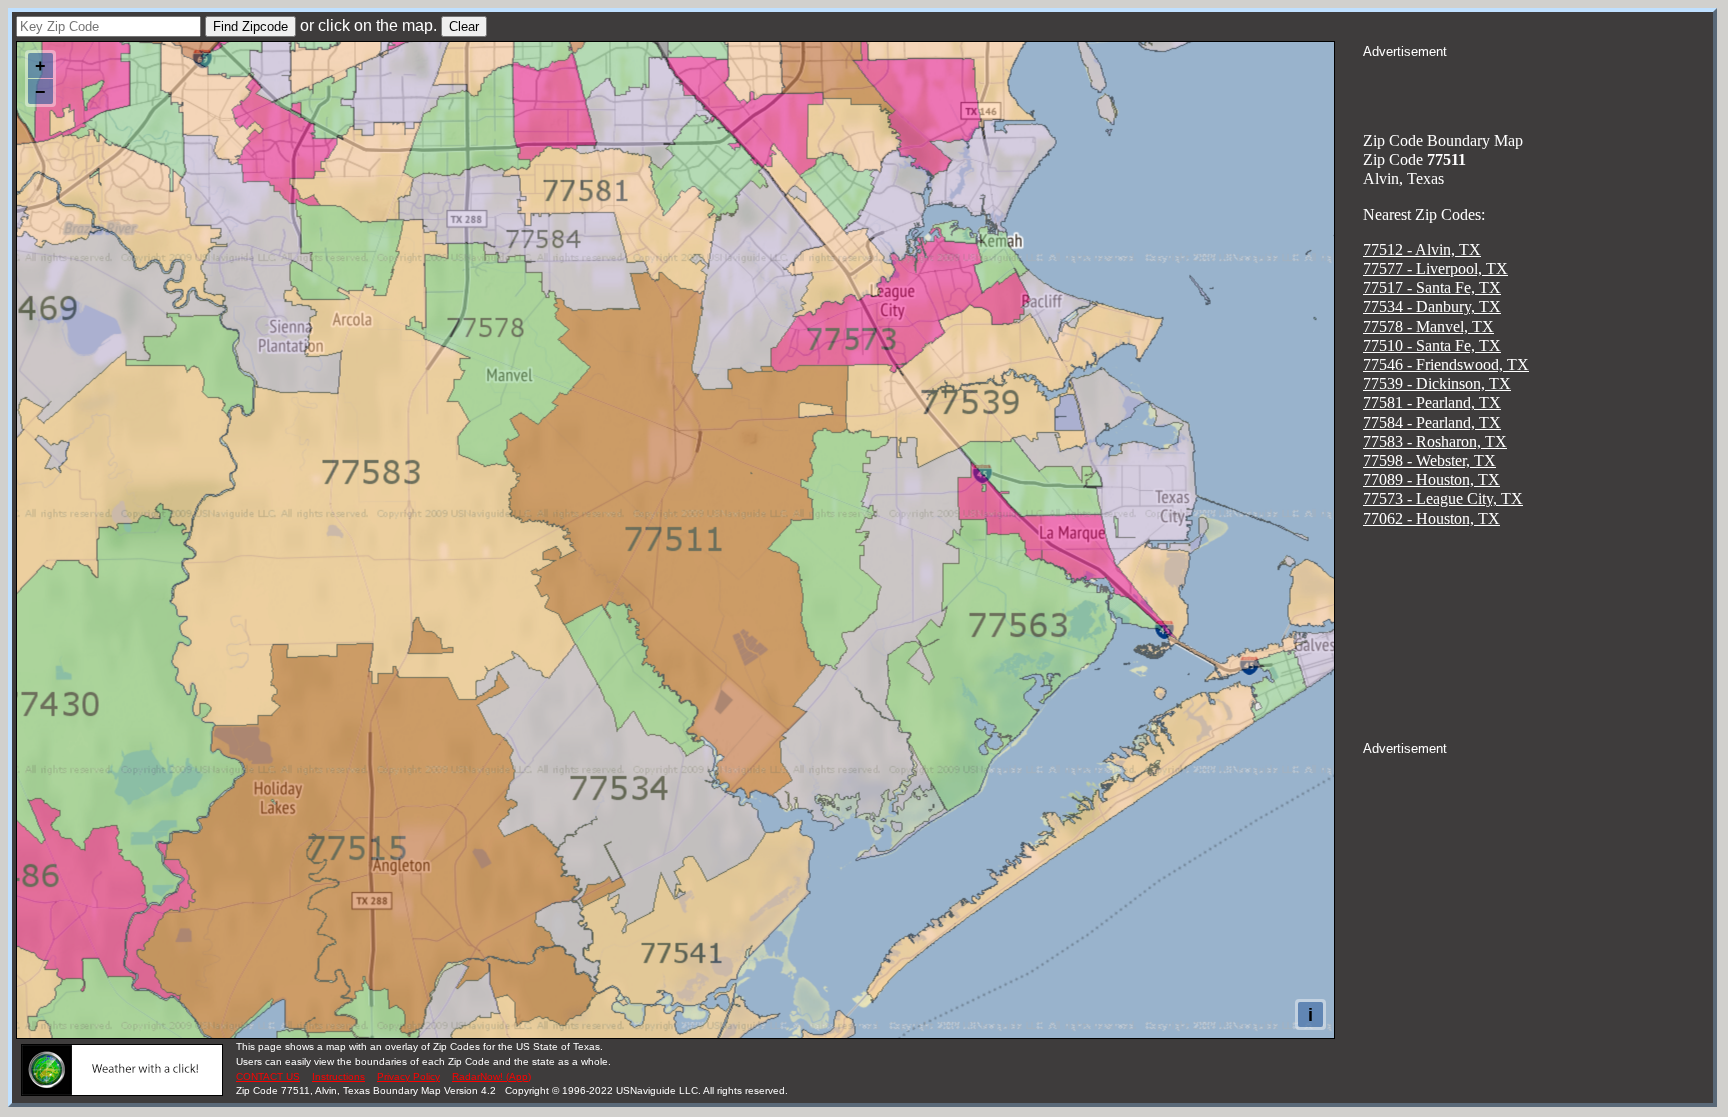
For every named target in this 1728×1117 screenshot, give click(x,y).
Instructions (338, 1076)
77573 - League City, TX (1443, 498)
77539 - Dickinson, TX (1437, 383)
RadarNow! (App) (491, 1076)
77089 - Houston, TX (1431, 479)
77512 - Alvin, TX (1422, 249)
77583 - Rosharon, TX (1435, 441)
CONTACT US (268, 1076)
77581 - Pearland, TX (1432, 402)
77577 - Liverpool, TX (1435, 268)
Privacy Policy (408, 1076)
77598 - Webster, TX (1429, 460)
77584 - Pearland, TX (1432, 422)
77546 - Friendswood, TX (1446, 364)
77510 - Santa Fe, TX (1432, 345)
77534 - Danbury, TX (1432, 306)
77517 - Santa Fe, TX (1432, 287)
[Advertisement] (1538, 86)
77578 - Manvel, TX (1428, 326)
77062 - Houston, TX (1431, 518)
